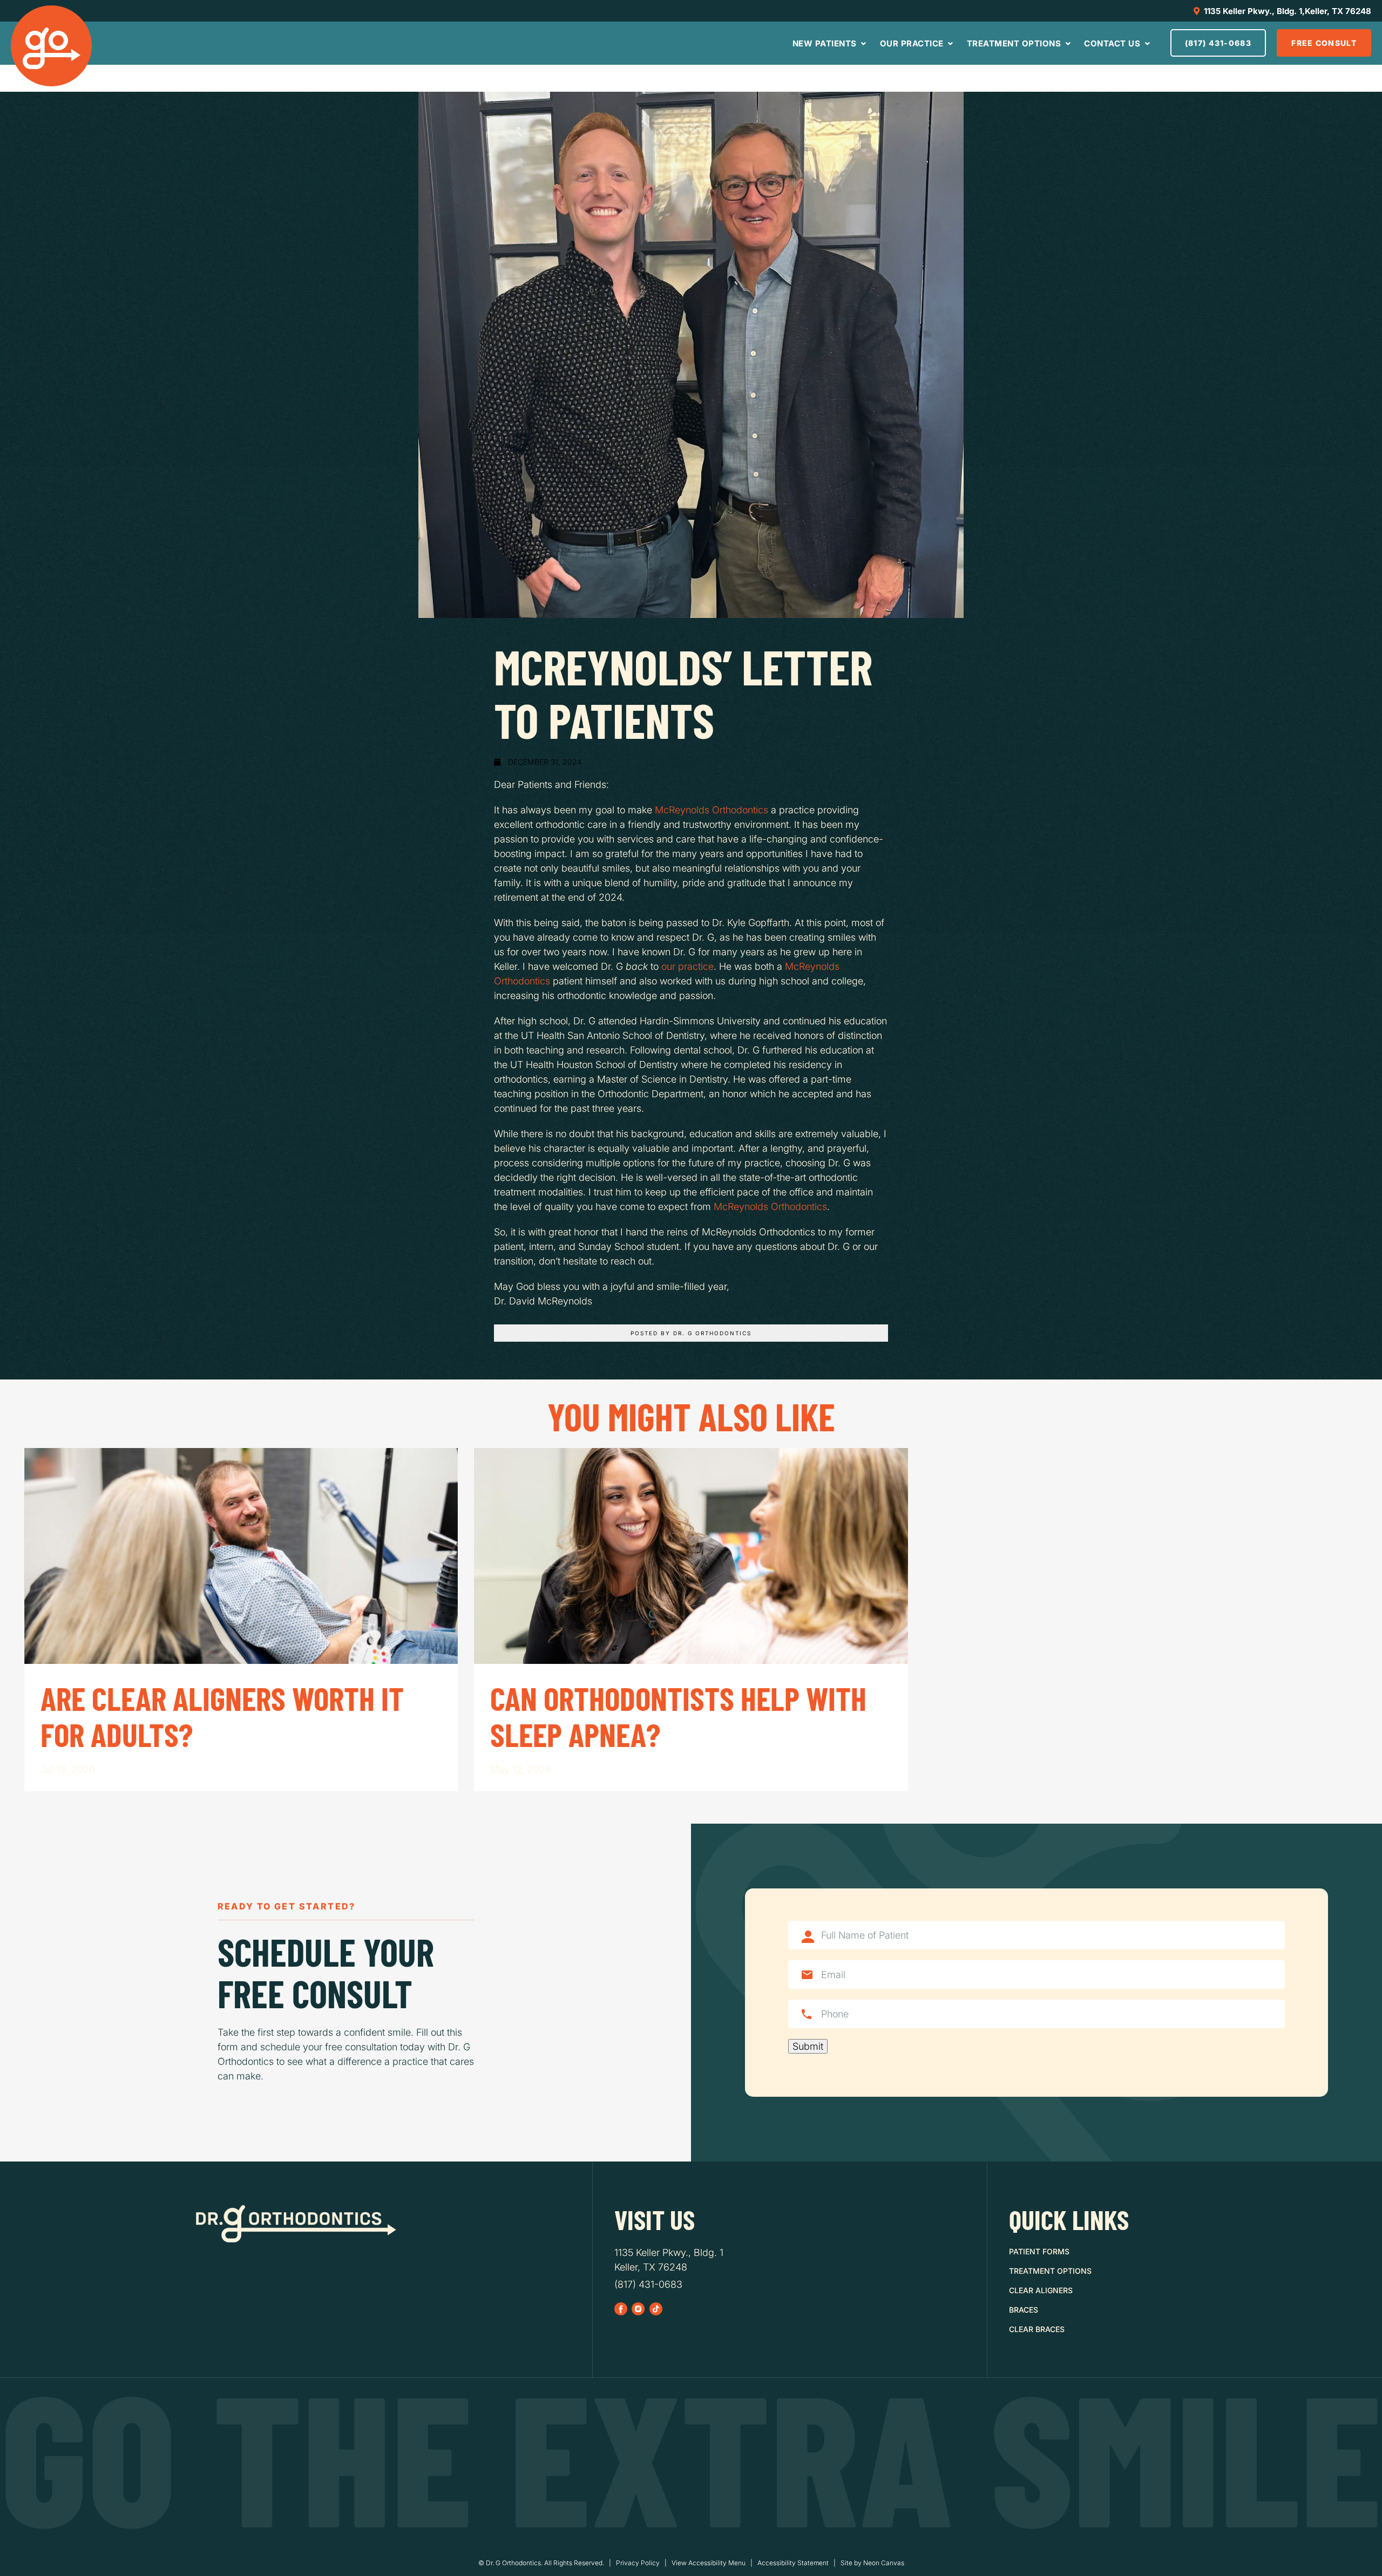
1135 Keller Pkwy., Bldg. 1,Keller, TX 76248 (1286, 11)
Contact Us (1113, 43)
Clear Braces (1037, 2329)
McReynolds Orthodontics (712, 810)
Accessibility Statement (793, 2563)
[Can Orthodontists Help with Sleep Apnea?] (691, 1556)
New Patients (826, 43)
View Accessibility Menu (709, 2563)
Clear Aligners (1041, 2290)
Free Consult (1324, 43)
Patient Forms (1039, 2251)
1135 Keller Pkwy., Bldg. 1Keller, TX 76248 (669, 2260)
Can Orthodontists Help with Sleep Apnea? (678, 1717)
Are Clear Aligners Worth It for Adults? (222, 1717)
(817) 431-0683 (1218, 43)
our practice (687, 966)
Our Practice (913, 43)
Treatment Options (1015, 43)
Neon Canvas (884, 2563)
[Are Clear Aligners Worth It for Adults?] (241, 1556)
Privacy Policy (638, 2563)
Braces (1024, 2310)
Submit (808, 2046)
